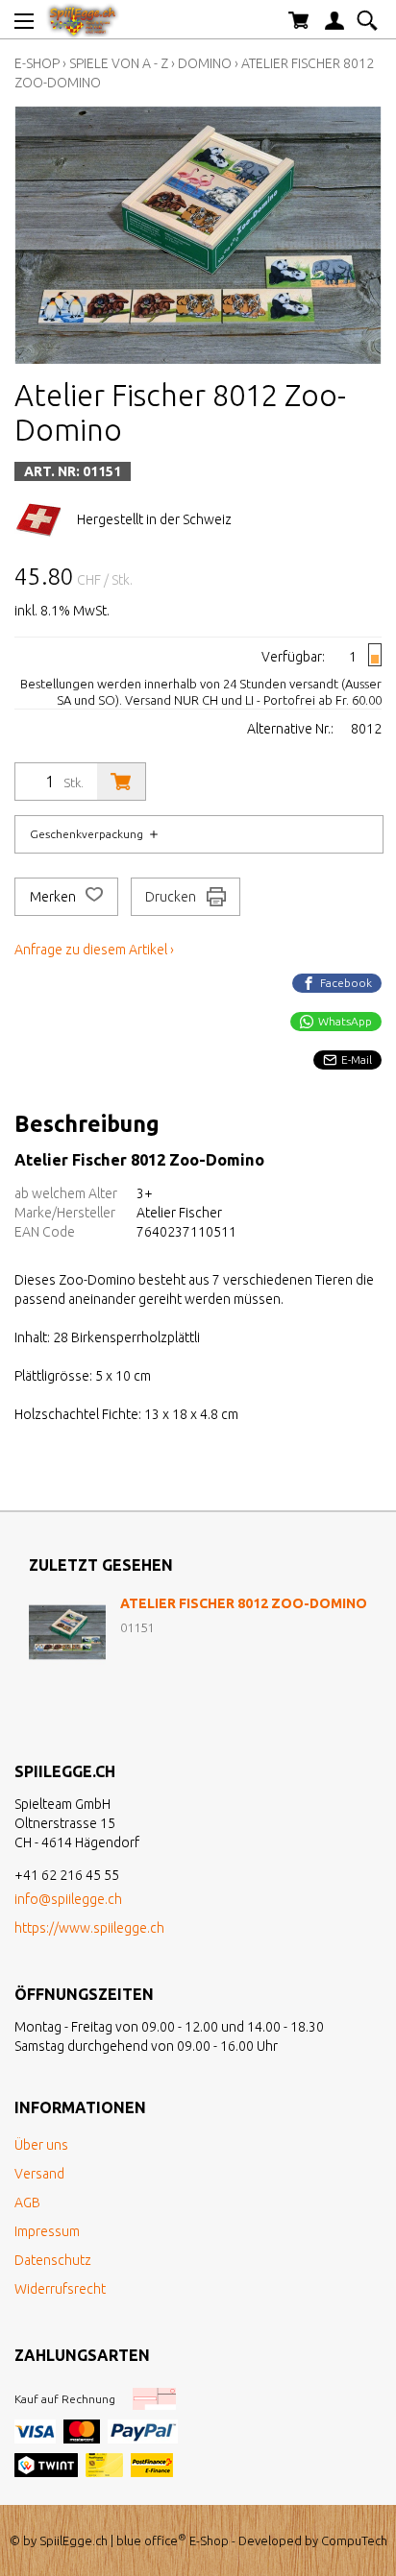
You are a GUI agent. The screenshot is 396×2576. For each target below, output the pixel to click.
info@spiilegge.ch (68, 1899)
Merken (54, 897)
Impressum (47, 2231)
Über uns (41, 2145)
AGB (27, 2203)
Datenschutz (53, 2260)
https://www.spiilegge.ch (89, 1928)
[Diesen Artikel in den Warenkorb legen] (121, 782)
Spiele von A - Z (119, 63)
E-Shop (37, 63)
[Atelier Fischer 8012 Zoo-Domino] (67, 1632)
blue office (151, 2540)
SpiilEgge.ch (74, 2540)
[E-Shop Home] (83, 19)
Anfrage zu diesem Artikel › (94, 950)
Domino (205, 63)
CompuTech (354, 2540)
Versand (39, 2174)
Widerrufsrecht (60, 2289)
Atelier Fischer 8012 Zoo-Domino (244, 1603)
